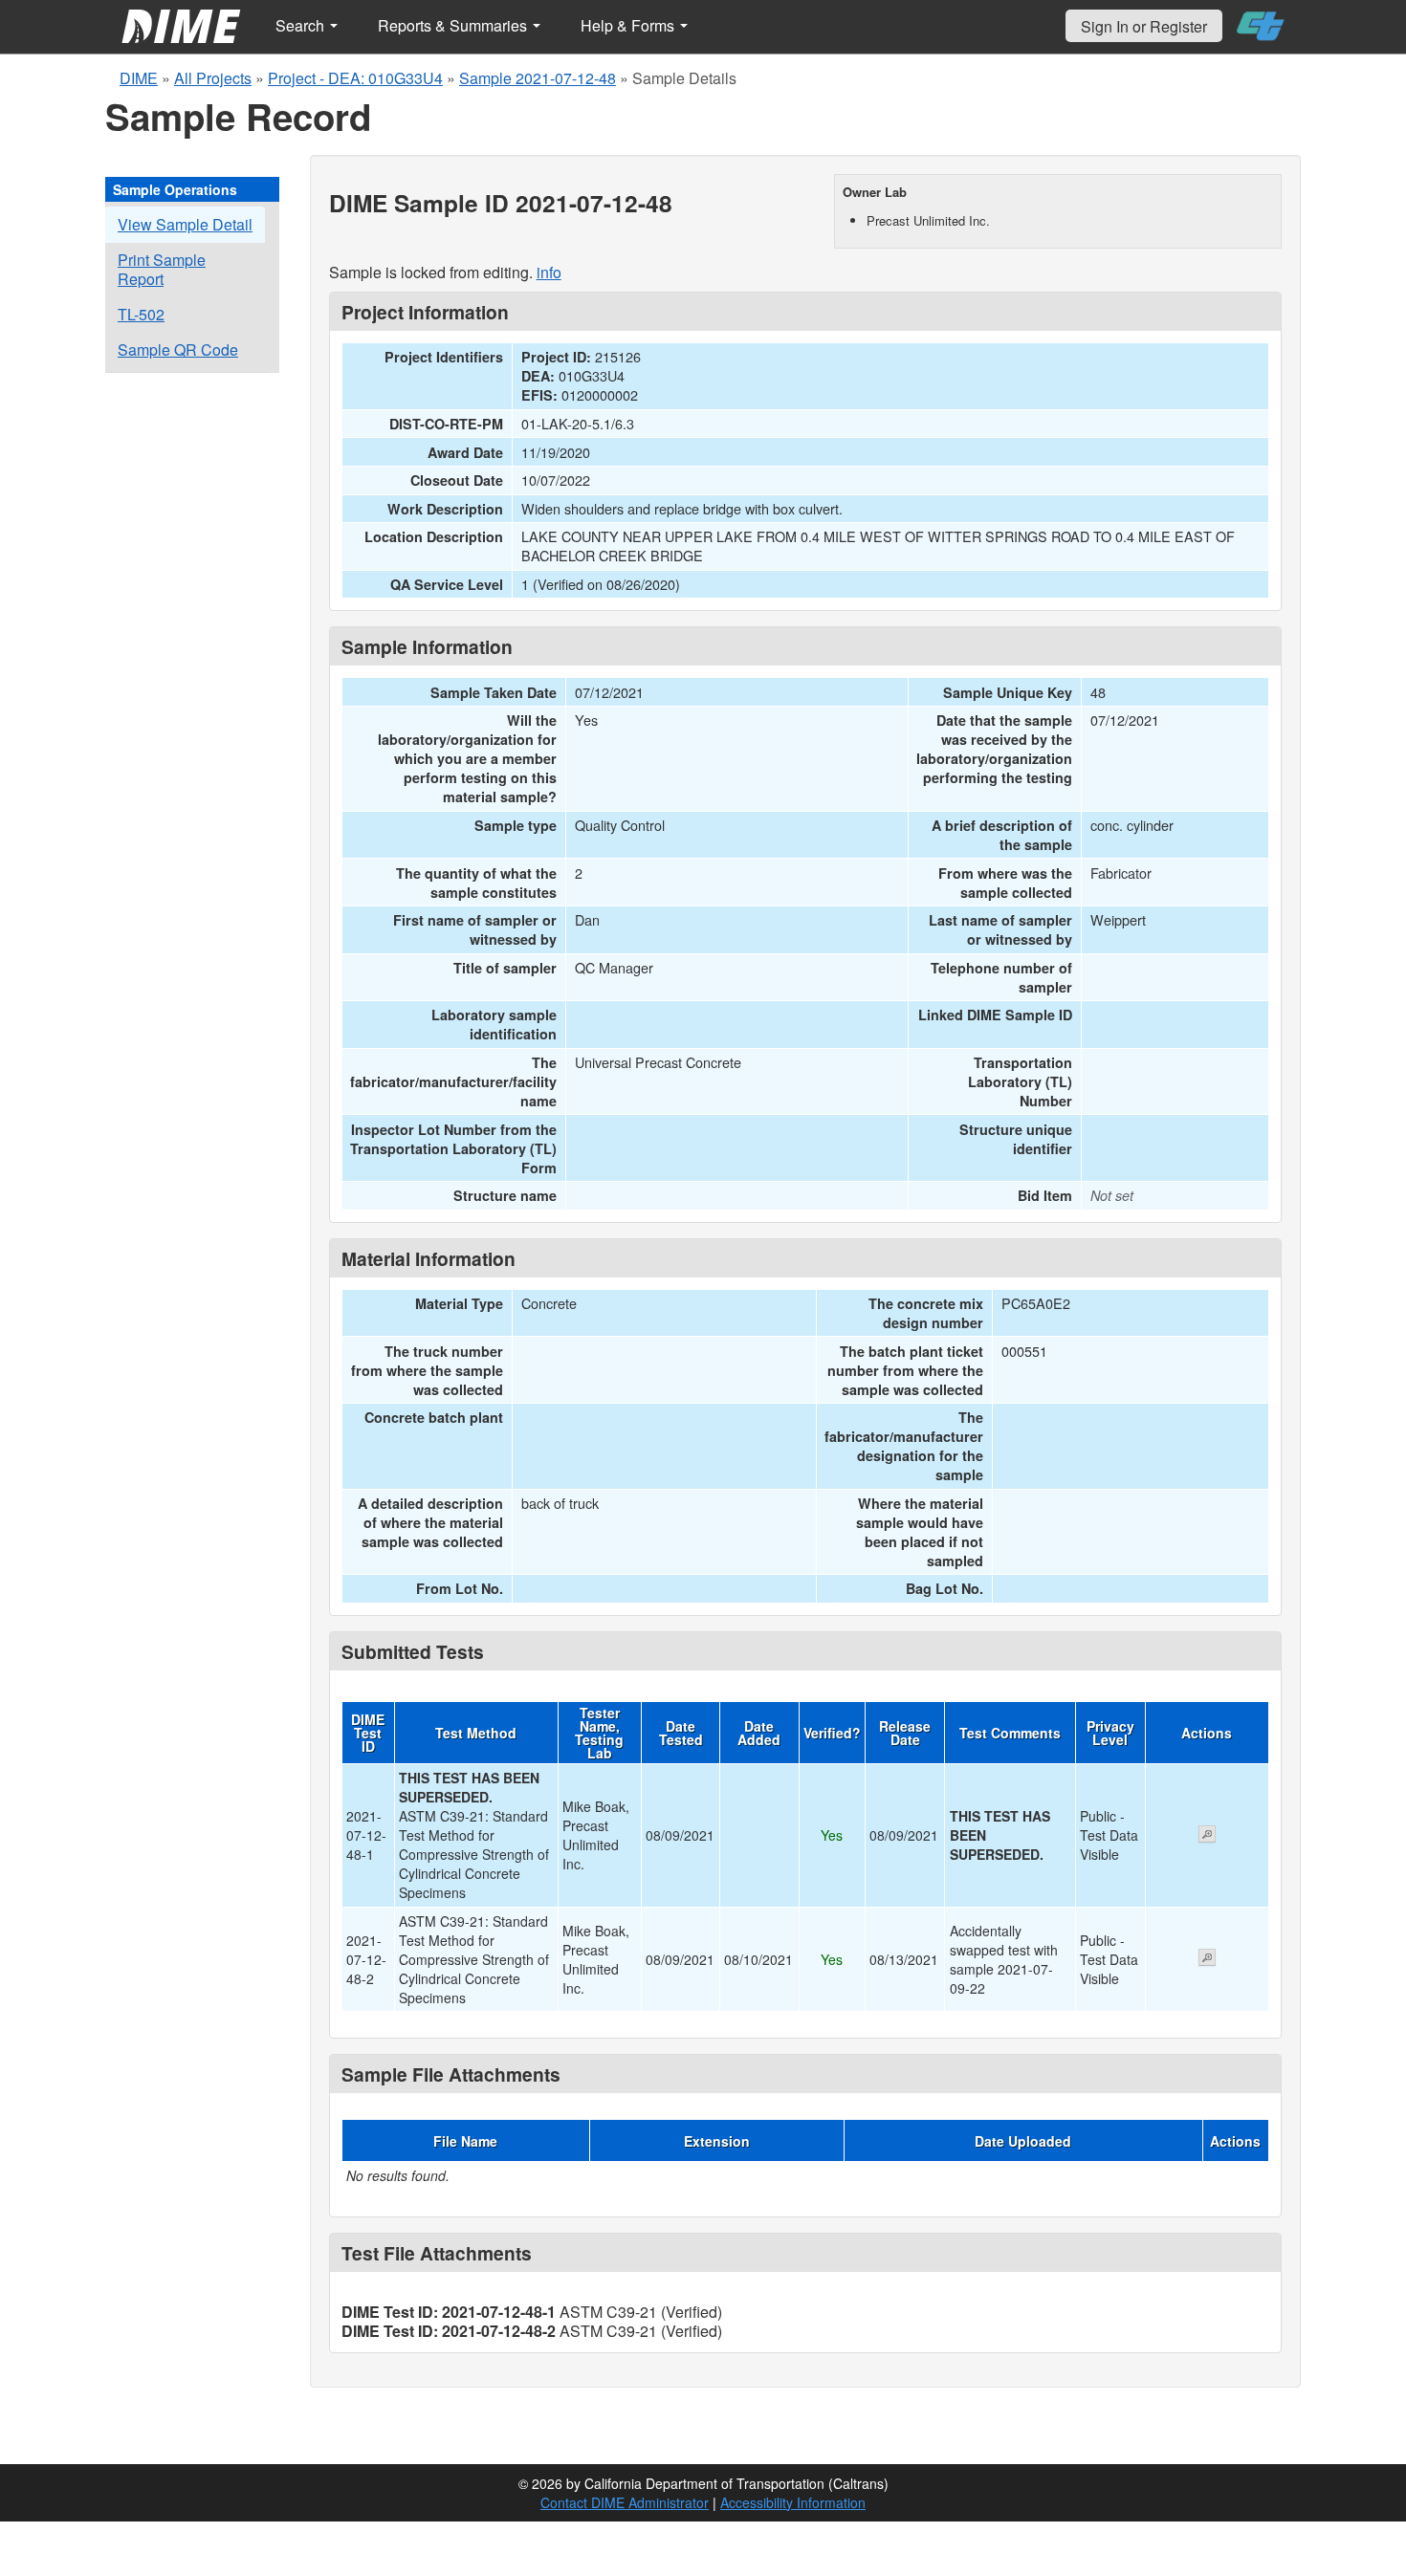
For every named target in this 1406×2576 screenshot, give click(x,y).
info (549, 272)
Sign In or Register (1144, 26)
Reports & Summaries (454, 25)
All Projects (213, 78)
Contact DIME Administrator (625, 2502)
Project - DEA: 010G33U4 (355, 78)
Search (302, 25)
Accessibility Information (793, 2502)
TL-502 (141, 314)
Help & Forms (629, 25)
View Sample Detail (185, 224)
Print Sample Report (162, 269)
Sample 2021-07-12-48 (538, 78)
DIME (139, 78)
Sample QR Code (178, 349)
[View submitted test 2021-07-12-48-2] (1207, 1959)
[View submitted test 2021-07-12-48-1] (1207, 1836)
